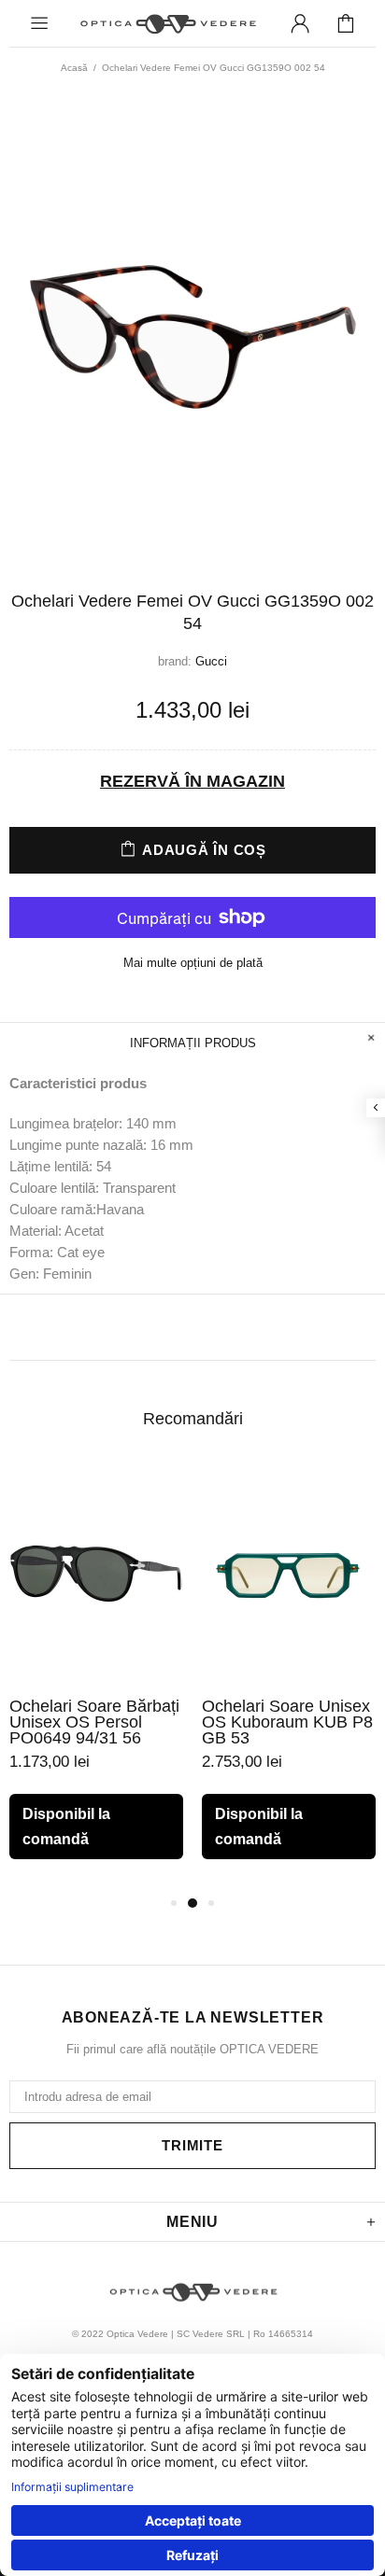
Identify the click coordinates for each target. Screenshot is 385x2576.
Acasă (74, 68)
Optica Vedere (167, 24)
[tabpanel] (96, 1677)
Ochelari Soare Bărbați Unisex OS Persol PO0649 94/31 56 (94, 1722)
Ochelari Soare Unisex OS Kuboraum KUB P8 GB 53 (287, 1722)
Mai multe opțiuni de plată (193, 963)
